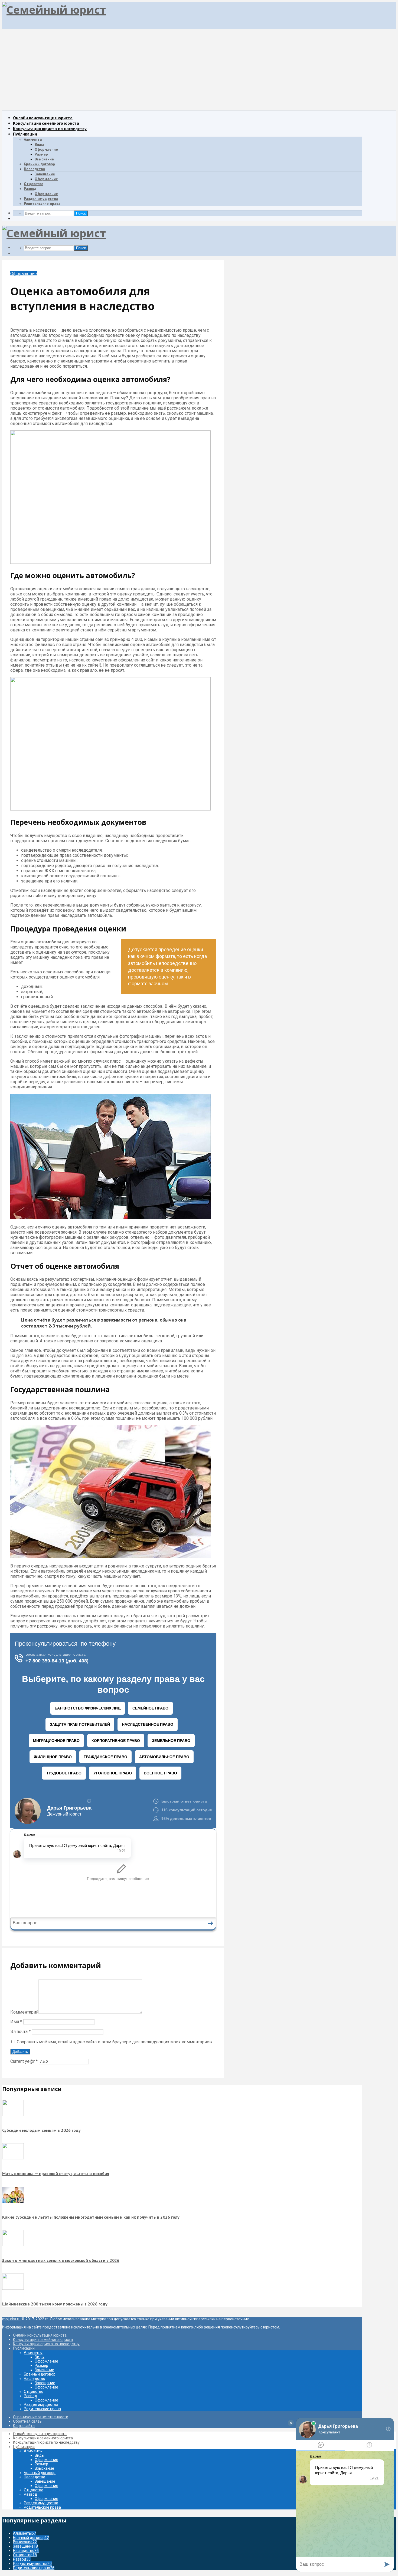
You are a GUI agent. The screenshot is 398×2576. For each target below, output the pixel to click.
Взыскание (44, 159)
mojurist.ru (11, 2319)
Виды (39, 144)
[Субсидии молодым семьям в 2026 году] (13, 2115)
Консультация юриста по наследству (50, 129)
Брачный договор (39, 164)
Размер (41, 154)
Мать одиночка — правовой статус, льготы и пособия (56, 2173)
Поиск (81, 213)
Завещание (45, 174)
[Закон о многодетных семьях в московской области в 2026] (13, 2245)
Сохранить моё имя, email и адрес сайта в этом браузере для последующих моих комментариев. (115, 2042)
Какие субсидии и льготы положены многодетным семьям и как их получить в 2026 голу (91, 2217)
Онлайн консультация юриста (43, 118)
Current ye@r (24, 2061)
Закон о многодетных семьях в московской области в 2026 (61, 2260)
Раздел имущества (41, 199)
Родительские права (42, 203)
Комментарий (24, 2012)
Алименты (33, 139)
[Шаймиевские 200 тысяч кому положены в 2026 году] (13, 2288)
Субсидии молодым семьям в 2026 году (41, 2130)
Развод (30, 189)
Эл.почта (20, 2032)
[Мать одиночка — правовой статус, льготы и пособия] (13, 2158)
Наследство (34, 169)
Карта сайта (24, 2426)
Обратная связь (27, 2421)
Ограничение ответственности (41, 2417)
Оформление (46, 149)
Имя (16, 2022)
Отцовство (34, 184)
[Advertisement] (199, 70)
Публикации (25, 134)
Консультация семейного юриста (46, 123)
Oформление (46, 179)
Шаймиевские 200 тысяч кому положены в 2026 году (55, 2304)
